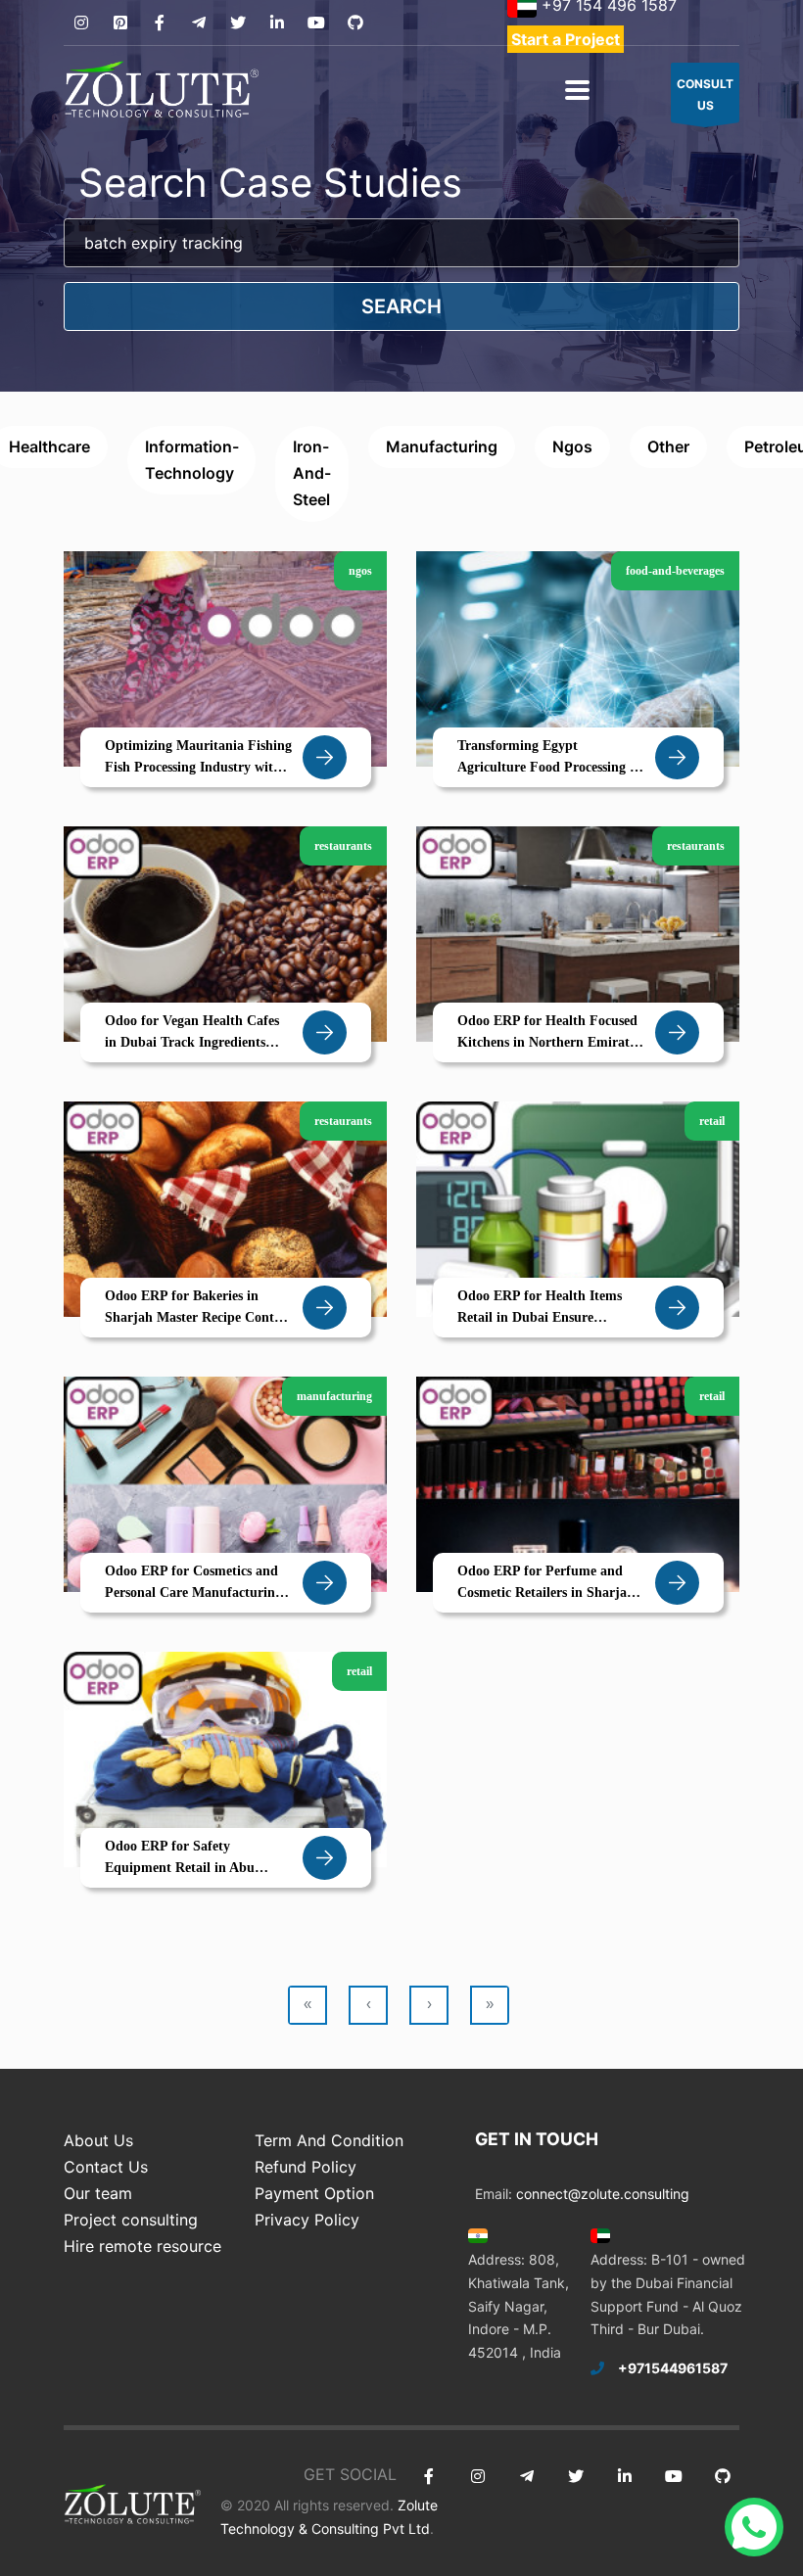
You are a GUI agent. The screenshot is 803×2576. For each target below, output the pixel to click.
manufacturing (442, 446)
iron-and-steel (312, 473)
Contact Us (106, 2167)
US (705, 94)
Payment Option (314, 2193)
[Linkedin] (277, 23)
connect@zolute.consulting (603, 2194)
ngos (572, 446)
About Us (98, 2140)
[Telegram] (198, 23)
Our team (98, 2193)
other (668, 446)
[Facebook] (159, 23)
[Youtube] (316, 23)
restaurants (343, 846)
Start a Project (566, 39)
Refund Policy (306, 2167)
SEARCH (401, 306)
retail (712, 1121)
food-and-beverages (675, 571)
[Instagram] (81, 23)
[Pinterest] (120, 23)
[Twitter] (237, 23)
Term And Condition (329, 2140)
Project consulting (131, 2220)
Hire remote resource (142, 2246)
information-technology (192, 460)
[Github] (355, 23)
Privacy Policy (307, 2220)
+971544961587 (673, 2368)
